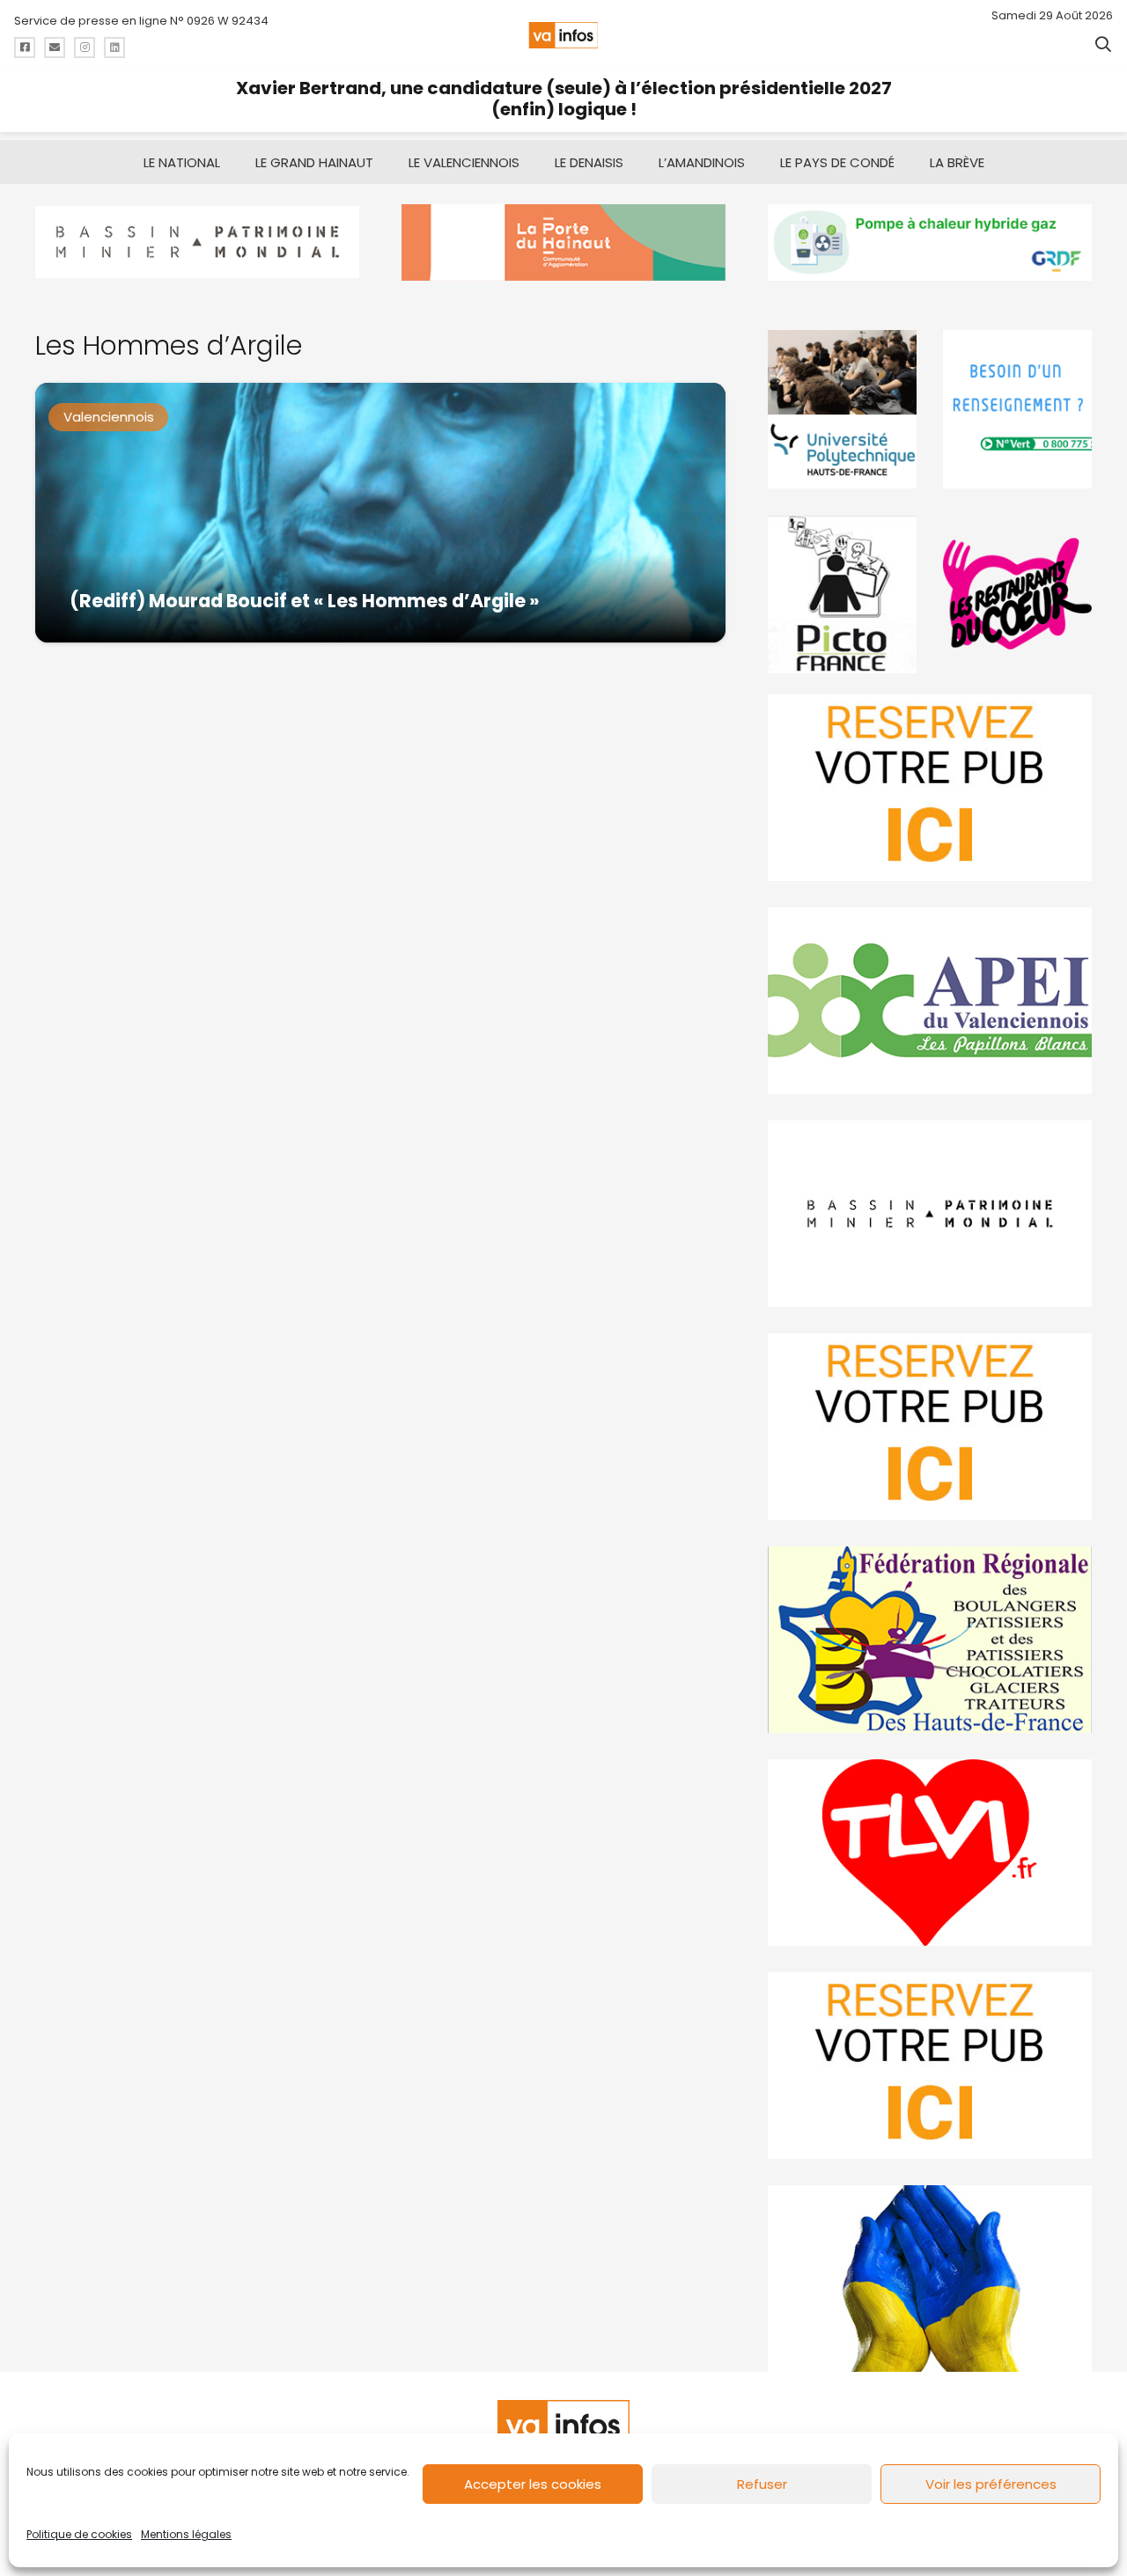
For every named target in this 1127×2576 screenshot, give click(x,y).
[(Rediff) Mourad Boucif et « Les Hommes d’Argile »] (380, 513)
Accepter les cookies (533, 2484)
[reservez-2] (930, 1427)
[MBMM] (197, 242)
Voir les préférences (991, 2484)
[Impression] (930, 1001)
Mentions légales (186, 2534)
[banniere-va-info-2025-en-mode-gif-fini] (930, 242)
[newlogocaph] (563, 242)
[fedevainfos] (930, 1640)
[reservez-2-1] (930, 788)
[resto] (1017, 594)
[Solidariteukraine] (930, 2279)
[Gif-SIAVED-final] (1017, 409)
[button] (1103, 44)
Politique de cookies (79, 2534)
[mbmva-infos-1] (930, 1214)
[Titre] (25, 48)
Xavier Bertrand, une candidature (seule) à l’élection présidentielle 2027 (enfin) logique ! (564, 99)
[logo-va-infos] (563, 35)
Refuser (762, 2484)
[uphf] (842, 409)
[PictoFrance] (842, 594)
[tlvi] (930, 1853)
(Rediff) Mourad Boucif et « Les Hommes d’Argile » (305, 601)
